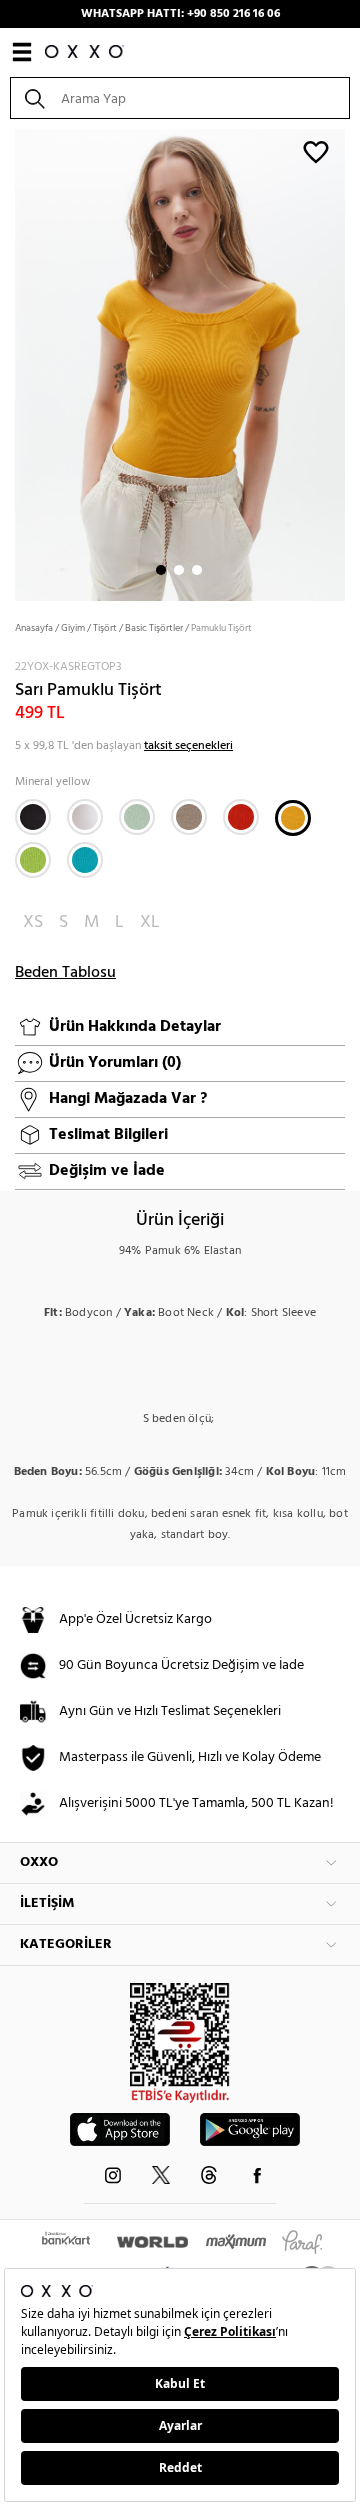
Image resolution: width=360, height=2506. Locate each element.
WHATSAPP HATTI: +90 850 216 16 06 (180, 14)
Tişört (105, 628)
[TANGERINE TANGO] (241, 817)
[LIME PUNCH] (33, 860)
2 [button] (179, 570)
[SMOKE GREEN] (137, 817)
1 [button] (161, 570)
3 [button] (197, 570)
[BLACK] (33, 817)
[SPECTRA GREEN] (85, 860)
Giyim (73, 628)
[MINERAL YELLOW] (293, 818)
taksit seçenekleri (188, 746)
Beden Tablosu (65, 973)
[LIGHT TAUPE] (189, 817)
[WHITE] (85, 817)
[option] (180, 363)
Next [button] (10, 363)
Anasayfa (34, 628)
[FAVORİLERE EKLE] (316, 151)
